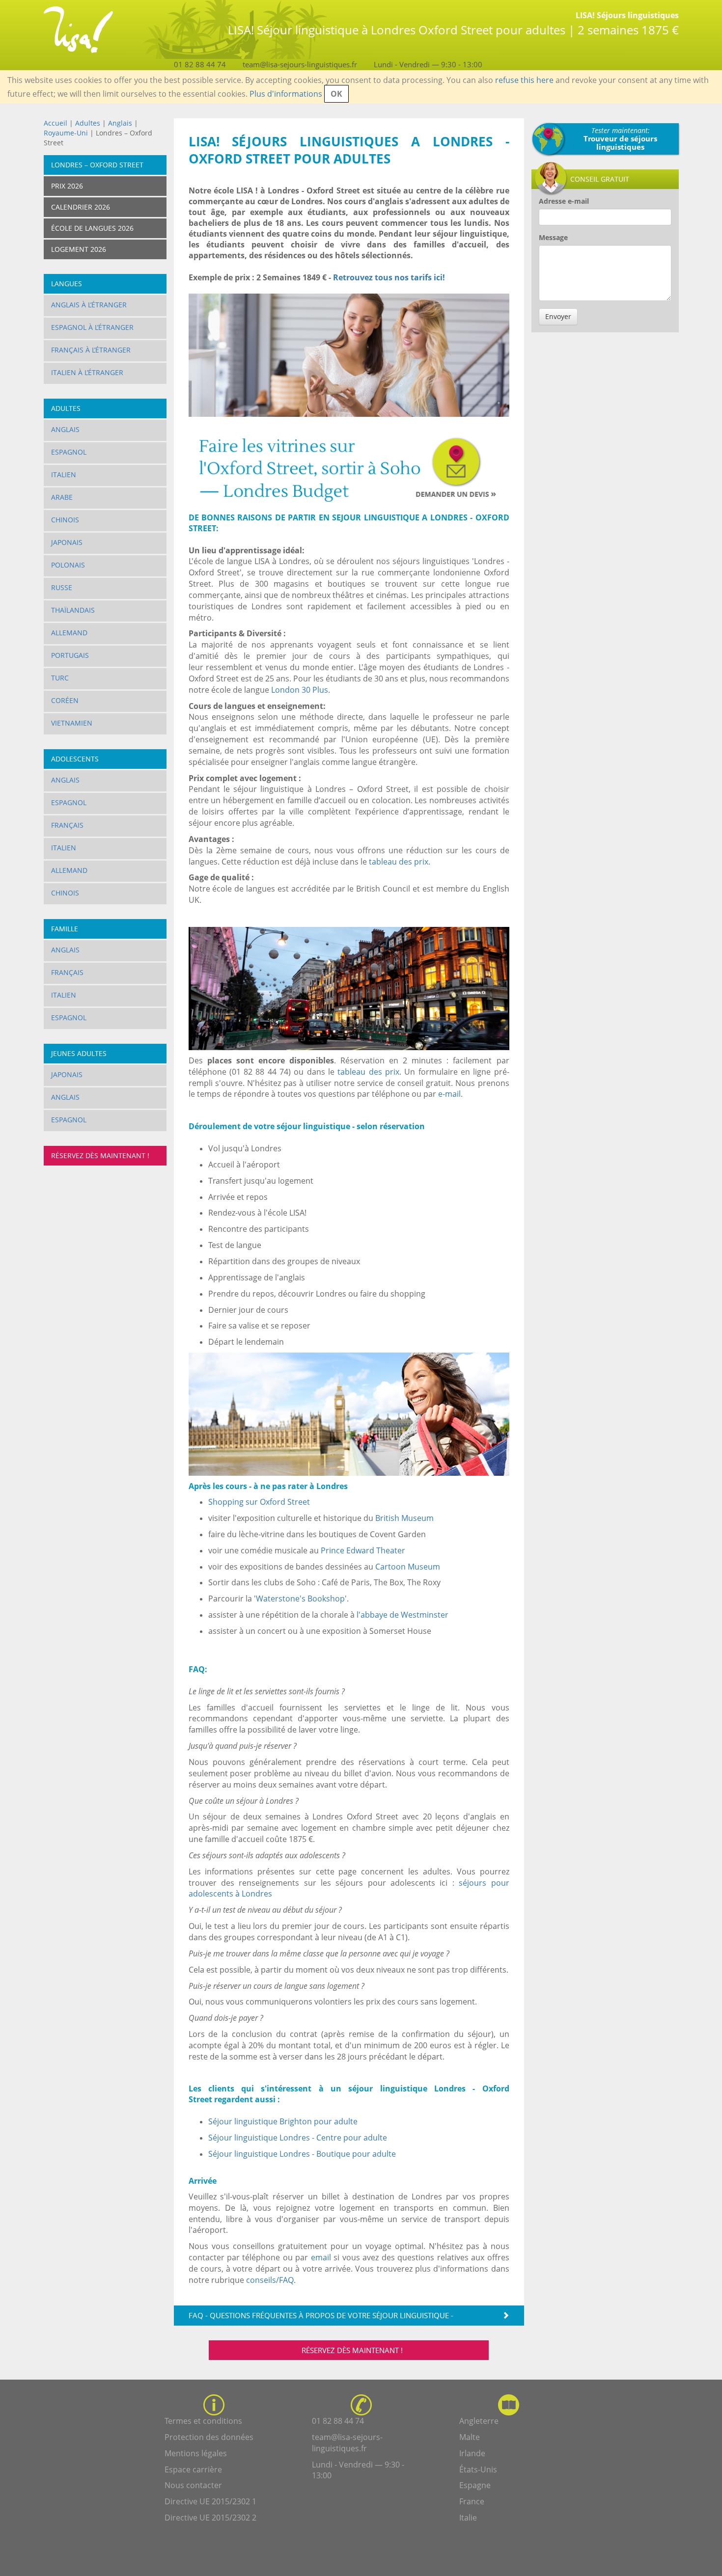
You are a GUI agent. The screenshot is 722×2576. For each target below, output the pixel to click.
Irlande (472, 2453)
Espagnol (69, 452)
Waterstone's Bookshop (300, 1599)
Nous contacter (193, 2485)
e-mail (449, 1094)
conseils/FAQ (270, 2280)
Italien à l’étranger (87, 372)
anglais (65, 1097)
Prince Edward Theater (363, 1550)
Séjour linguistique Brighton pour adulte (283, 2121)
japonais (67, 1074)
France (472, 2501)
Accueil (56, 123)
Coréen (65, 700)
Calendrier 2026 (81, 207)
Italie (468, 2518)
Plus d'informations (286, 94)
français (67, 972)
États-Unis (478, 2469)
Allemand (69, 633)
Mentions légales (196, 2453)
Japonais (67, 542)
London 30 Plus (300, 690)
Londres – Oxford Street (97, 165)
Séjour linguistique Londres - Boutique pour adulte (302, 2154)
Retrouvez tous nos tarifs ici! (390, 277)
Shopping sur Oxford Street (259, 1502)
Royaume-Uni (66, 133)
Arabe (62, 497)
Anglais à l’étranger (89, 305)
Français (67, 825)
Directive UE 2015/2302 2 (210, 2518)
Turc (60, 678)
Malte (470, 2437)
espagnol (69, 1017)
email (321, 2257)
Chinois (65, 520)
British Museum (404, 1518)
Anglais (121, 123)
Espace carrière (193, 2469)
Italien (64, 475)
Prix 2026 (67, 186)
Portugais (70, 655)
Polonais (68, 565)
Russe (62, 587)
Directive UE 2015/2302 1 (210, 2501)
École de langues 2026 (92, 228)
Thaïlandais (73, 610)
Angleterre (479, 2421)
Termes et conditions (203, 2421)
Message (553, 237)
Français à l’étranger (91, 350)
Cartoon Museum (408, 1567)
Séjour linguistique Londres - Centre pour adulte (298, 2138)
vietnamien (72, 723)
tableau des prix (399, 862)
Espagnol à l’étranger (92, 327)
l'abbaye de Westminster (403, 1615)
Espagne (475, 2485)
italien (64, 995)
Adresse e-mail (564, 201)
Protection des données (209, 2437)
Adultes (88, 123)
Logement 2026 (79, 249)
